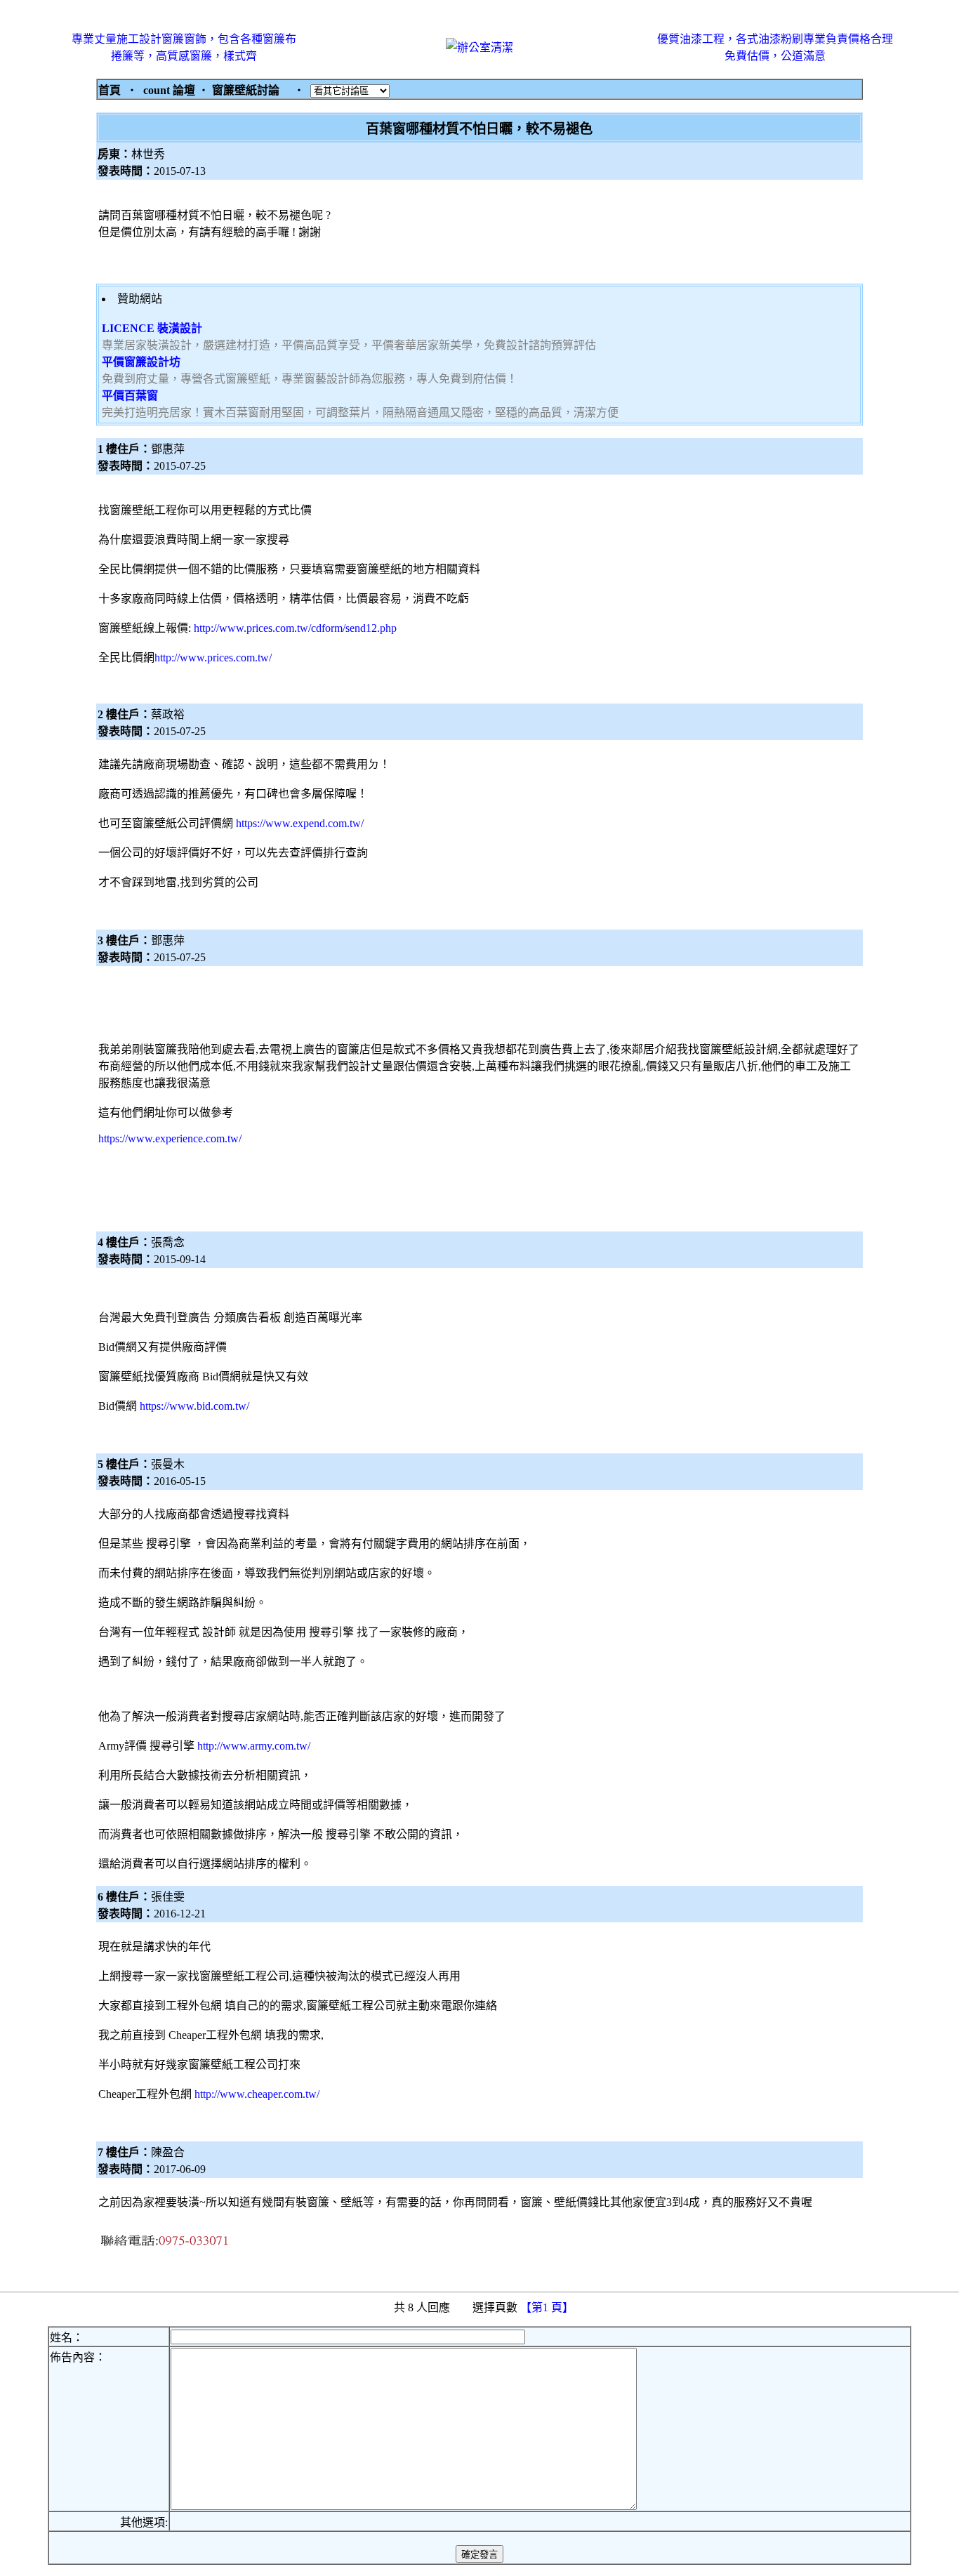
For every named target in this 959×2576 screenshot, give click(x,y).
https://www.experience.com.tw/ (170, 1138)
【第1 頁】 (548, 2307)
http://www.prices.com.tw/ (213, 658)
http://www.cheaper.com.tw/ (257, 2094)
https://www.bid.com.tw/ (194, 1406)
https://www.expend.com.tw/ (300, 823)
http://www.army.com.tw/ (254, 1746)
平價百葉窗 (130, 396)
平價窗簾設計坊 (141, 362)
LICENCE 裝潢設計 (152, 328)
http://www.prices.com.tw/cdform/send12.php (295, 628)
